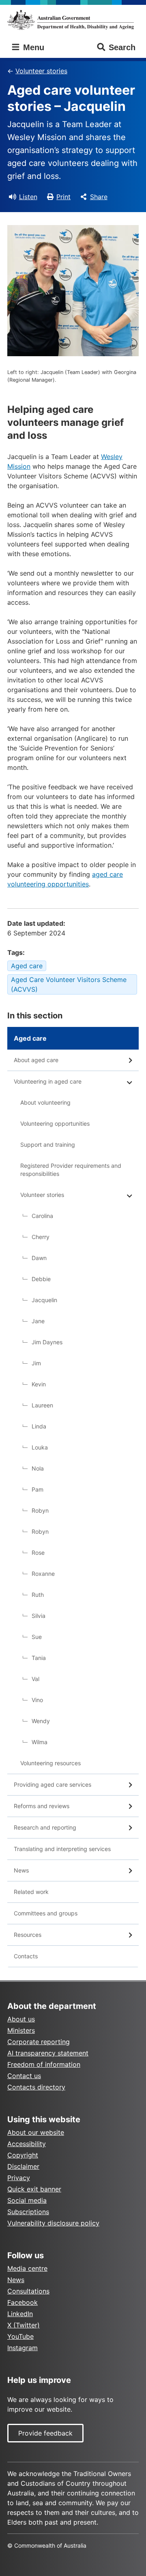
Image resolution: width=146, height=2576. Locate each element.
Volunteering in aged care (48, 1081)
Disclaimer (23, 2166)
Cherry (41, 1237)
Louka (40, 1447)
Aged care (27, 966)
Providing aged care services (53, 1784)
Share (99, 197)
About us (21, 2019)
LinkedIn (20, 2314)
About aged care (36, 1060)
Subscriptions (28, 2212)
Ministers (21, 2030)
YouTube (20, 2336)
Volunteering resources (50, 1763)
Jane (38, 1321)
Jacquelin (44, 1300)
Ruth (38, 1595)
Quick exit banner (34, 2189)
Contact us (24, 2076)
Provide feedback (45, 2433)
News (21, 1870)
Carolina (42, 1216)
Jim (36, 1363)
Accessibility (27, 2144)
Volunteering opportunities (55, 1123)
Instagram (23, 2348)
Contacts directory (36, 2087)
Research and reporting (45, 1827)
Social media (27, 2200)
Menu (32, 47)
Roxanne (43, 1574)
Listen (28, 197)
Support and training (48, 1145)
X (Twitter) (24, 2325)
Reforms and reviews (42, 1806)
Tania (39, 1658)
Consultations (28, 2291)
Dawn (39, 1258)
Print (63, 197)
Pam (38, 1489)
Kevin (39, 1384)
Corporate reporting (39, 2042)
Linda (39, 1426)
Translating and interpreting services (62, 1849)
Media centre (27, 2268)
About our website (36, 2132)
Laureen (42, 1405)
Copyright (23, 2155)
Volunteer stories (41, 71)
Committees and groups (46, 1913)
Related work (31, 1892)
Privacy (19, 2178)
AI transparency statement (48, 2053)
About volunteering (45, 1102)
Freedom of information (44, 2064)
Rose (38, 1553)
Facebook (23, 2302)
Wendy (41, 1721)
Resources (28, 1935)
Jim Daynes (47, 1342)
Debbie (41, 1279)
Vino (37, 1700)
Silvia (39, 1616)
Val (35, 1679)
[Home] (73, 20)
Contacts (26, 1956)
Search (122, 47)
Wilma (40, 1742)
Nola (38, 1468)
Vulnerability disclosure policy (53, 2223)
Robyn (40, 1510)
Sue (37, 1637)
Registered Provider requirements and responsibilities (71, 1170)
